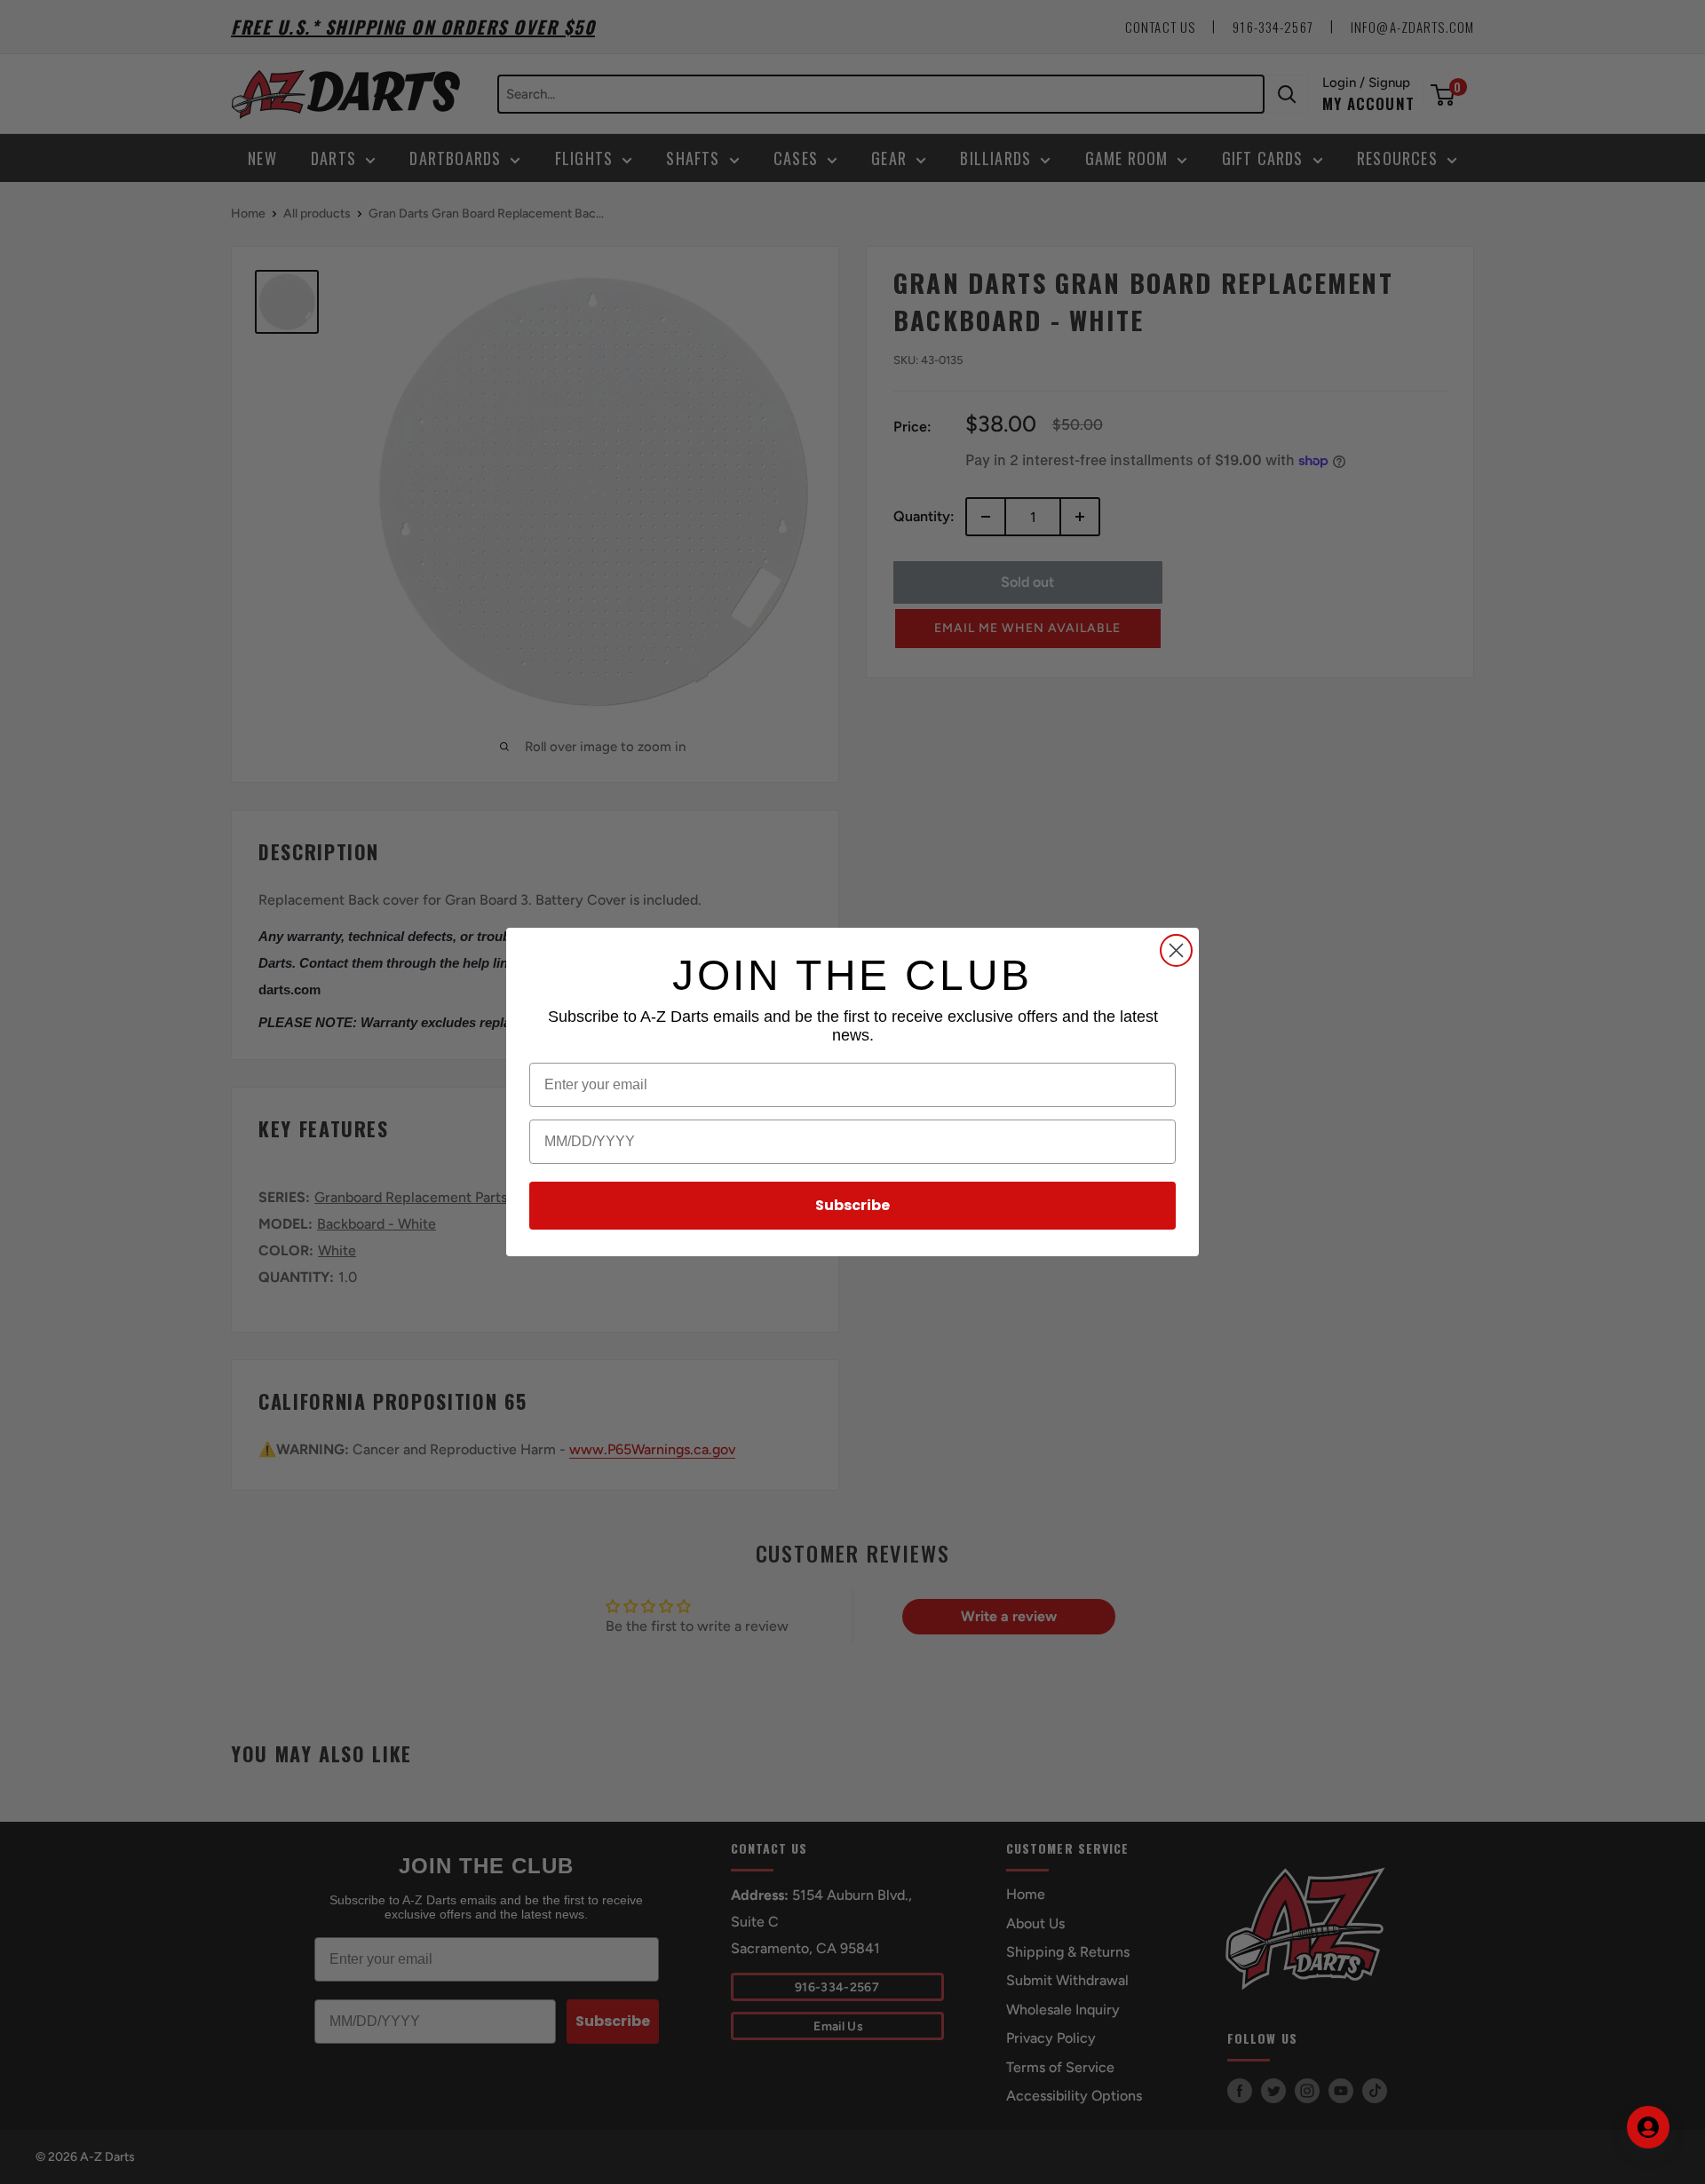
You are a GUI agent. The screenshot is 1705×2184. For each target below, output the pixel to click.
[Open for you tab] (1648, 2127)
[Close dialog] (1176, 950)
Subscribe (852, 1205)
